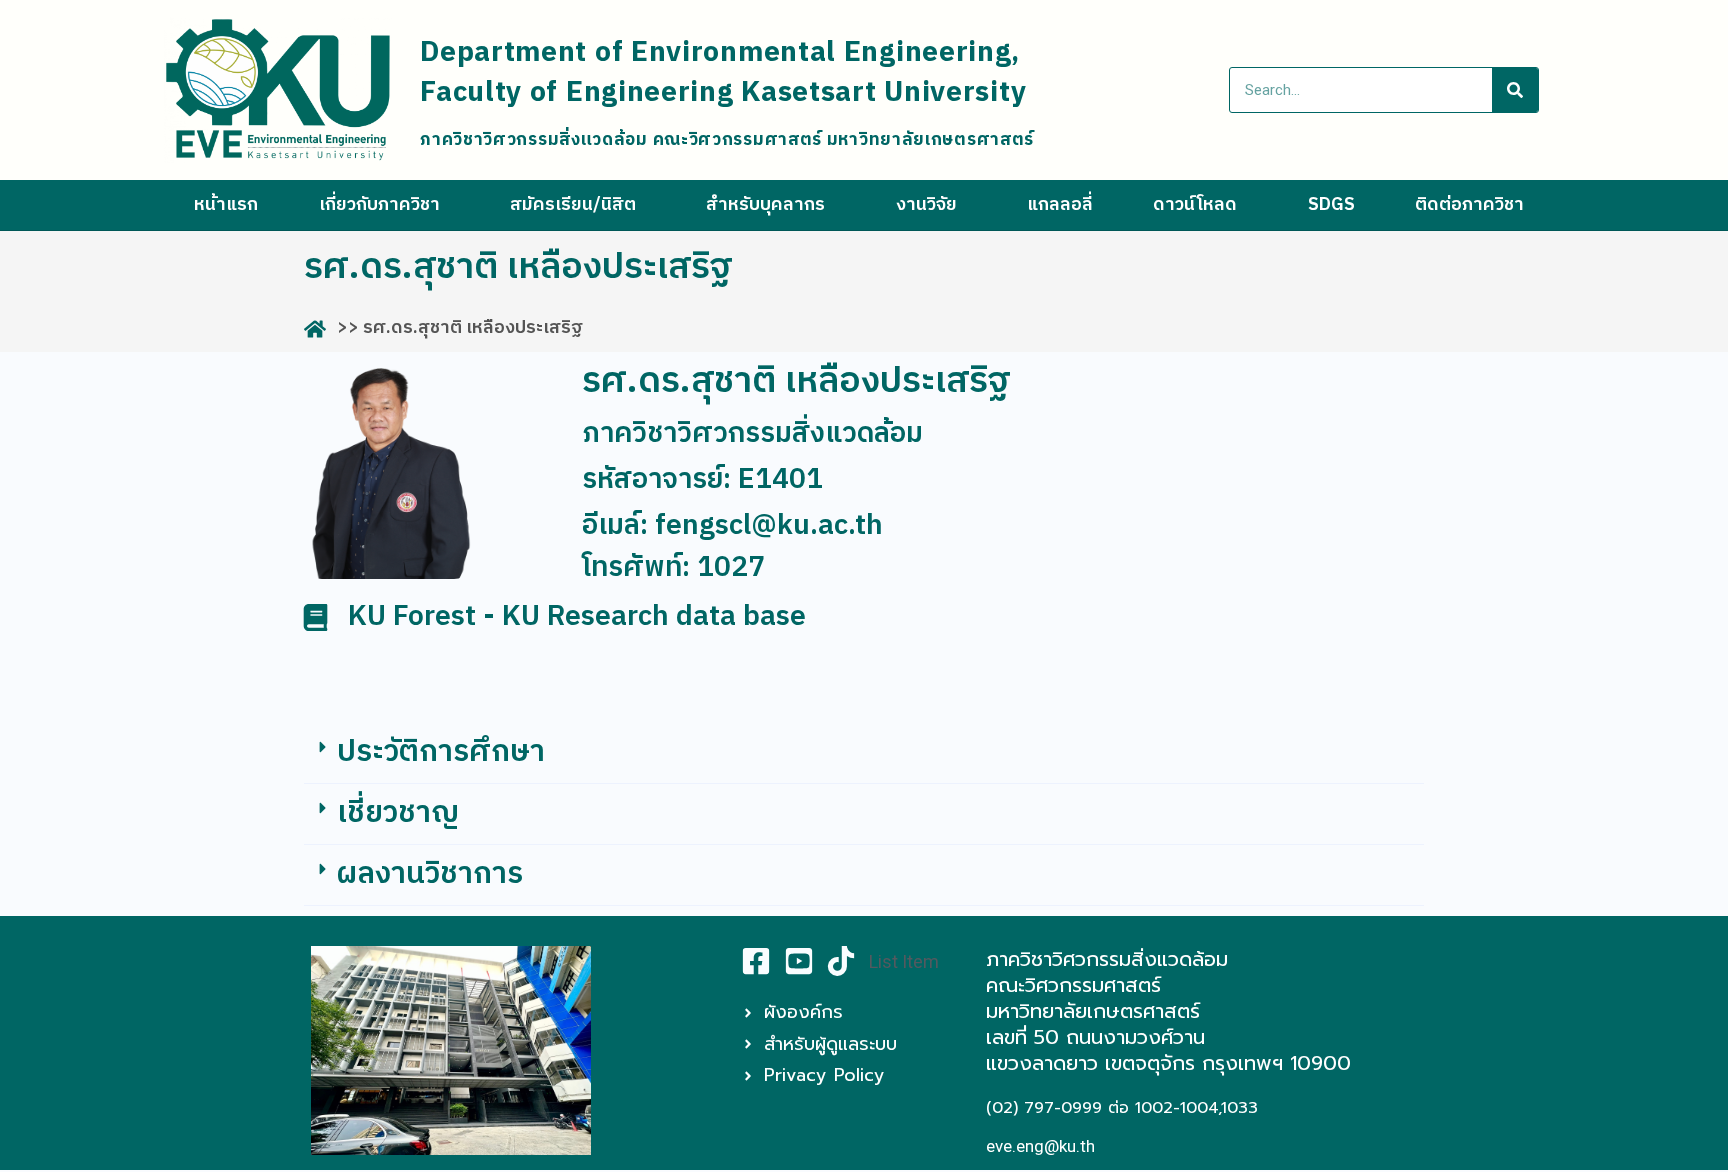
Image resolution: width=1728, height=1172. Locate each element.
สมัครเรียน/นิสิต (573, 205)
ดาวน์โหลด (1195, 205)
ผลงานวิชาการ (430, 874)
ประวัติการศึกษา (441, 752)
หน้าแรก (226, 205)
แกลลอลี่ (1060, 205)
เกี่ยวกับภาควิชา (379, 205)
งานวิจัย (926, 205)
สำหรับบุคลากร (765, 205)
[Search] (1515, 90)
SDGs (1331, 205)
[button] (864, 753)
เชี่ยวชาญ (398, 813)
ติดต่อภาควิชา (1469, 205)
